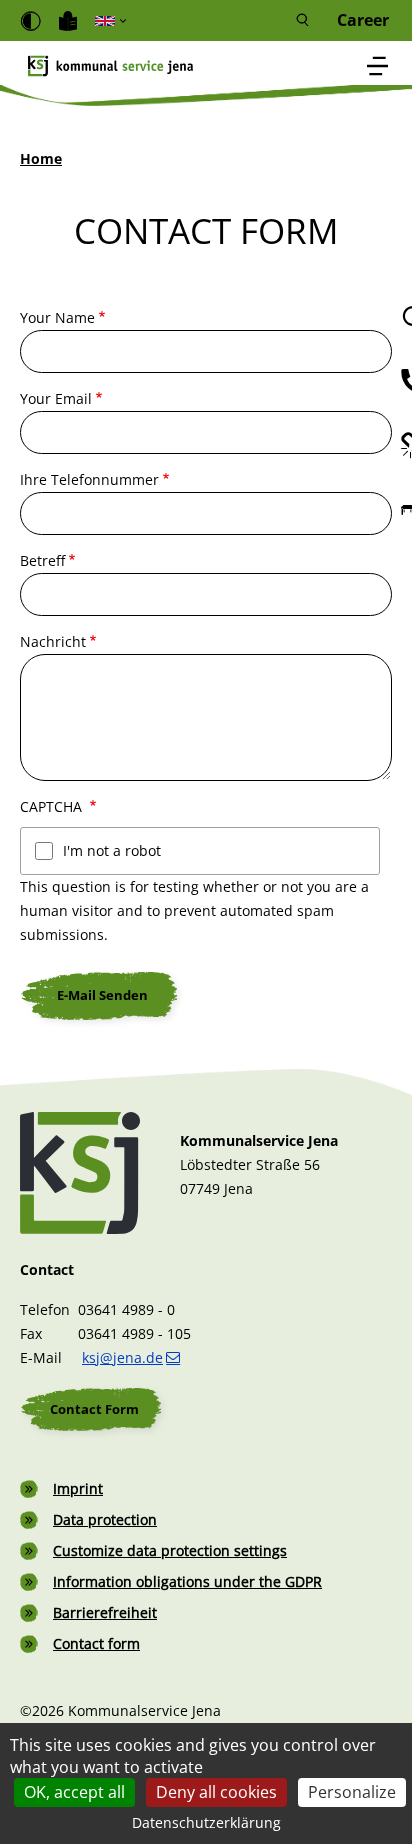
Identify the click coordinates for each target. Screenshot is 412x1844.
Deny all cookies (216, 1792)
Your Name (57, 317)
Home (41, 158)
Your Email (56, 398)
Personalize (352, 1792)
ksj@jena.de (122, 1357)
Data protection (105, 1519)
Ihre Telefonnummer (89, 479)
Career (363, 20)
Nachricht (53, 641)
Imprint (78, 1488)
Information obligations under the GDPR (187, 1581)
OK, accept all (74, 1792)
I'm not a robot (112, 850)
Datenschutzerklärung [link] (206, 1822)
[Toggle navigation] (378, 67)
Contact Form (94, 1409)
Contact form (96, 1643)
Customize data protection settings (170, 1550)
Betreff (42, 560)
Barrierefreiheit (105, 1612)
